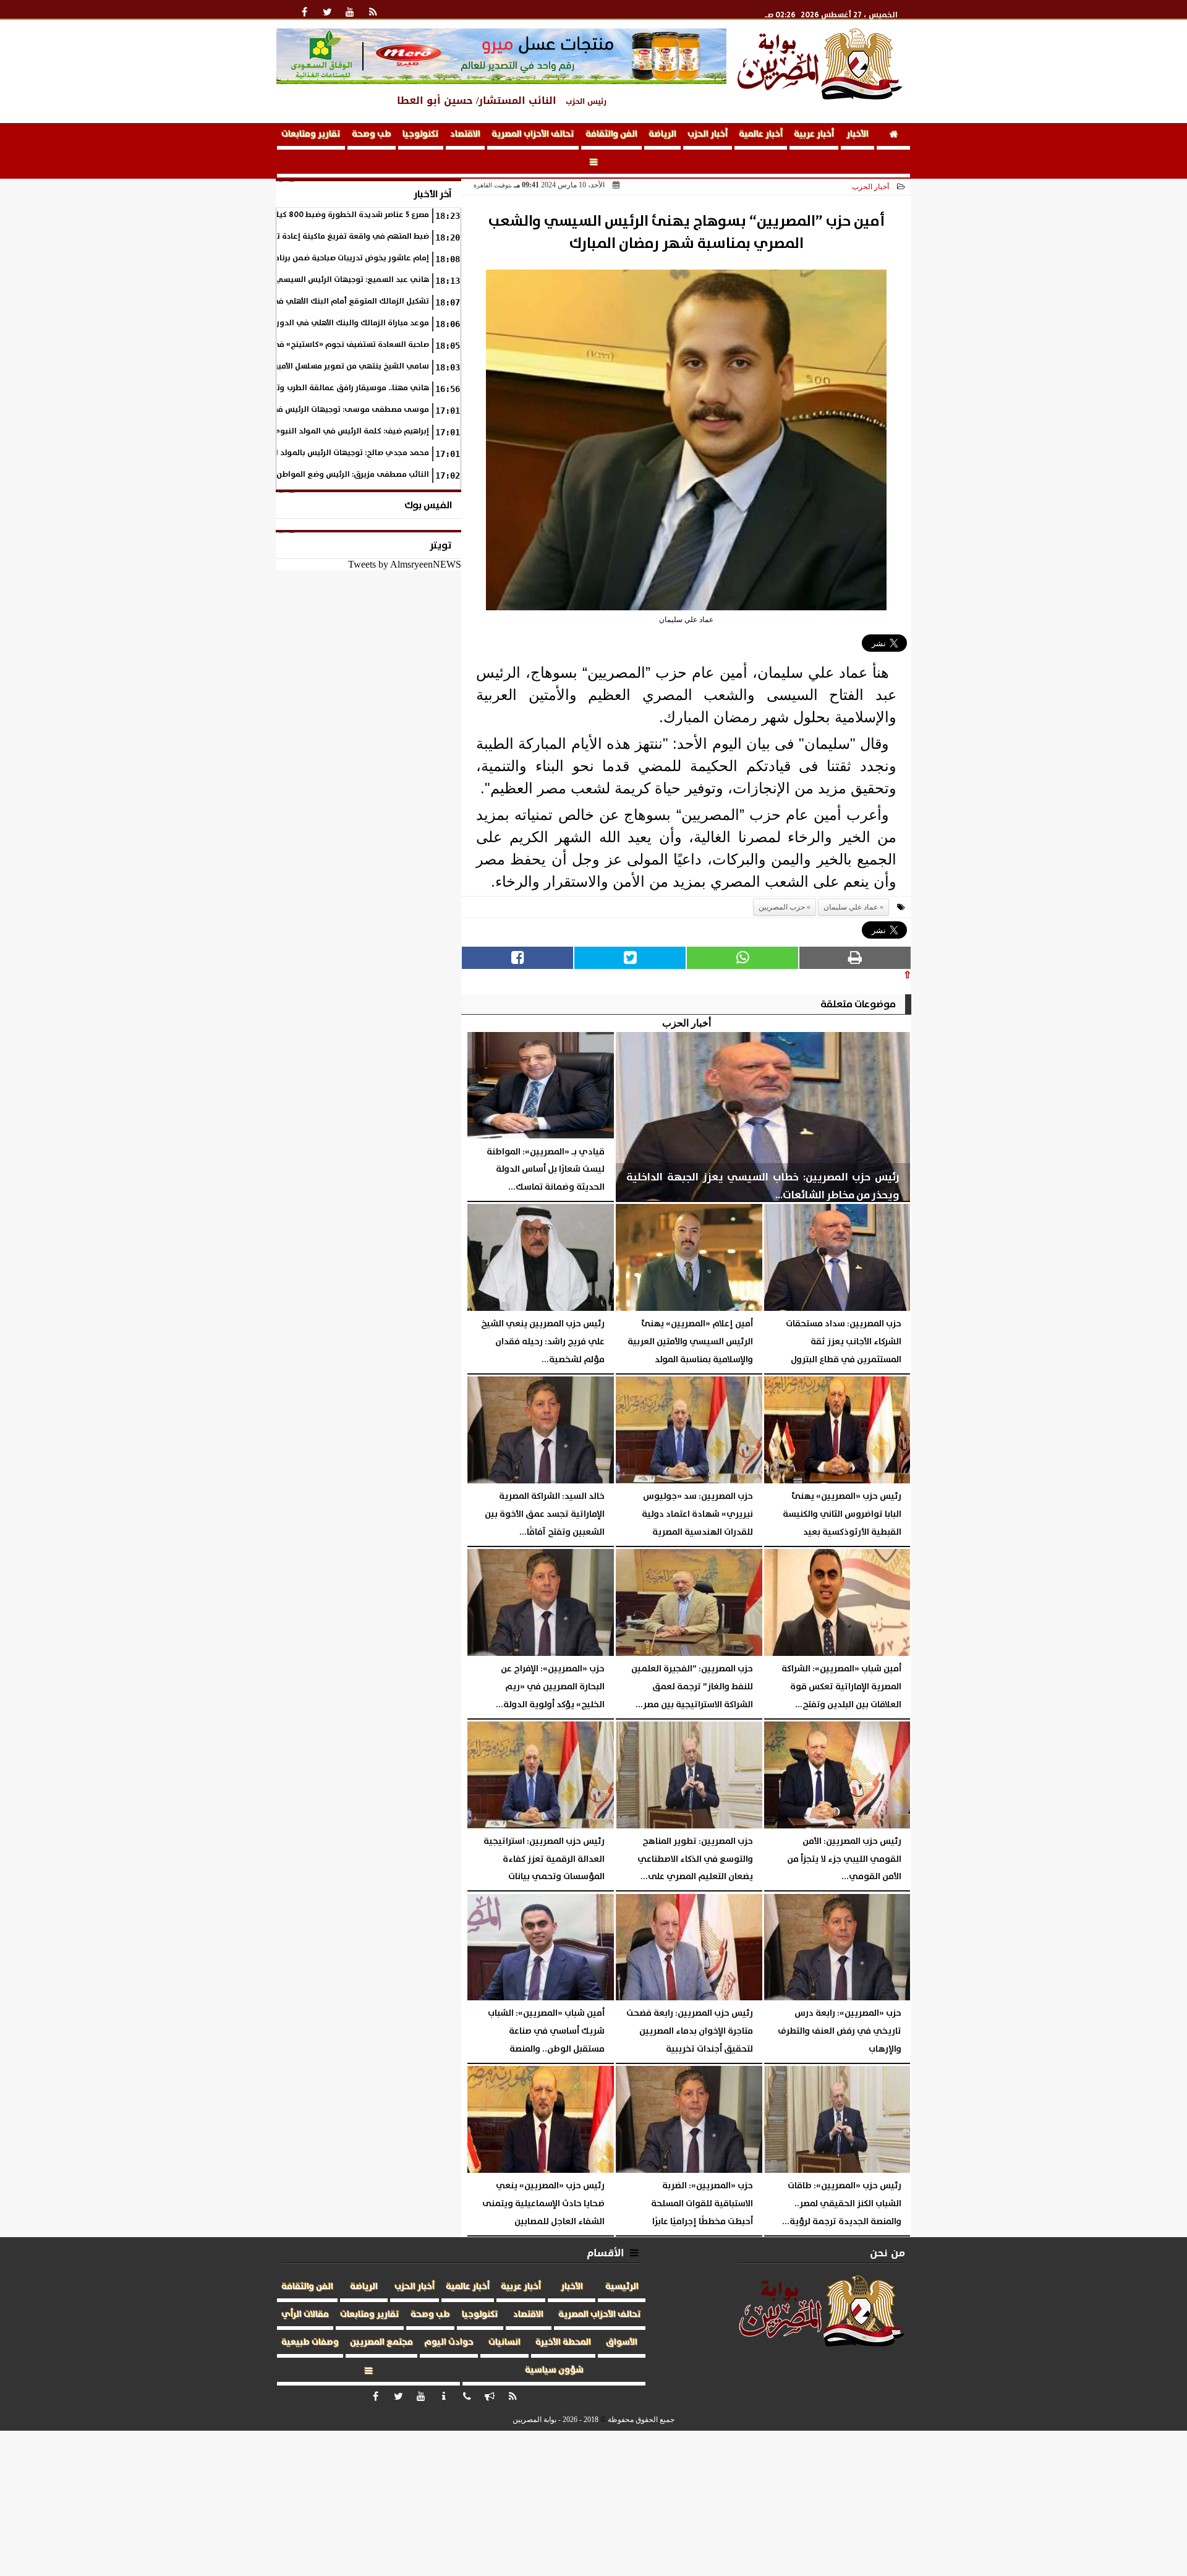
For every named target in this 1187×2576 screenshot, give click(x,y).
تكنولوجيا (421, 134)
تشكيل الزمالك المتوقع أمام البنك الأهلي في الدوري (336, 301)
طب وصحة (372, 134)
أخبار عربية (814, 134)
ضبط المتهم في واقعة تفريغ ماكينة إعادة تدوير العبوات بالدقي (317, 237)
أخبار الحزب (708, 134)
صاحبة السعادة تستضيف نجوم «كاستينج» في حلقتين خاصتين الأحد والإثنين (301, 345)
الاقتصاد (465, 134)
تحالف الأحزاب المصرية (533, 134)
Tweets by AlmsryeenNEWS (405, 564)
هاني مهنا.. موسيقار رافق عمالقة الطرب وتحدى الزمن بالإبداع (321, 388)
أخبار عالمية (761, 134)
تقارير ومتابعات (311, 134)
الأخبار (857, 134)
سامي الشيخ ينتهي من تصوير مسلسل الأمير (352, 366)
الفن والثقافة (611, 134)
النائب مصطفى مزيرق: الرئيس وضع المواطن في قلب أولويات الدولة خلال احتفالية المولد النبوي (262, 475)
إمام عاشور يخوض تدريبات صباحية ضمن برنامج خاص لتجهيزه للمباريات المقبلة (295, 258)
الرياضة (662, 134)
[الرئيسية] (893, 136)
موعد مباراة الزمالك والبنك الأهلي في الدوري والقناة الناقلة (322, 323)
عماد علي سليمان (851, 907)
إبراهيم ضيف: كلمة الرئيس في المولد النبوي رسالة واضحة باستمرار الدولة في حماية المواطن (266, 431)
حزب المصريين (782, 907)
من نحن (887, 2253)
